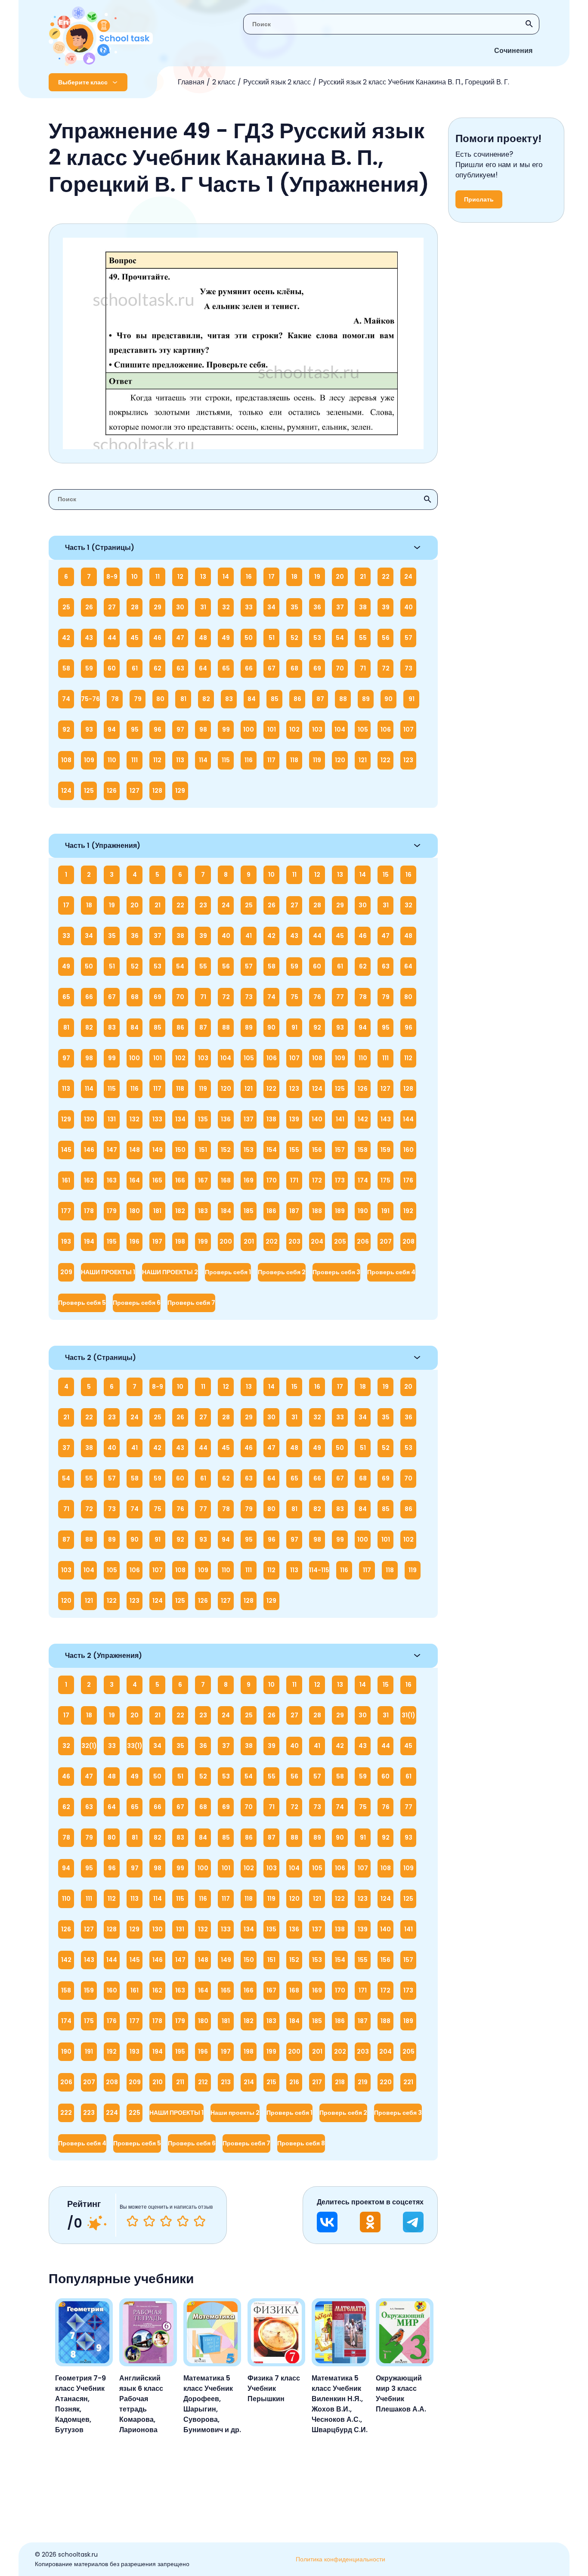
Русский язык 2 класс (277, 82)
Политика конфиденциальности (340, 2559)
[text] (200, 2221)
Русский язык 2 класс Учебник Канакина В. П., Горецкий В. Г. (414, 82)
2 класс (224, 82)
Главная (191, 82)
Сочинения (513, 51)
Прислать (479, 199)
